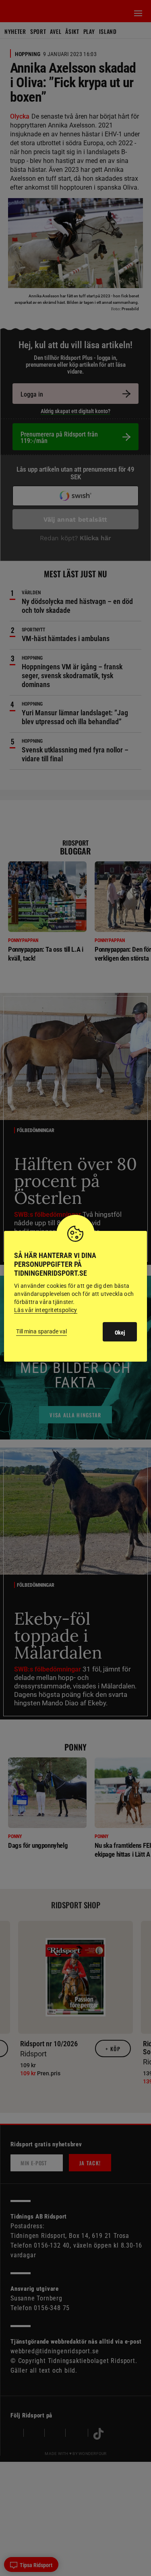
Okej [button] (120, 1333)
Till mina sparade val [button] (41, 1331)
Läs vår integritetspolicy (46, 1310)
